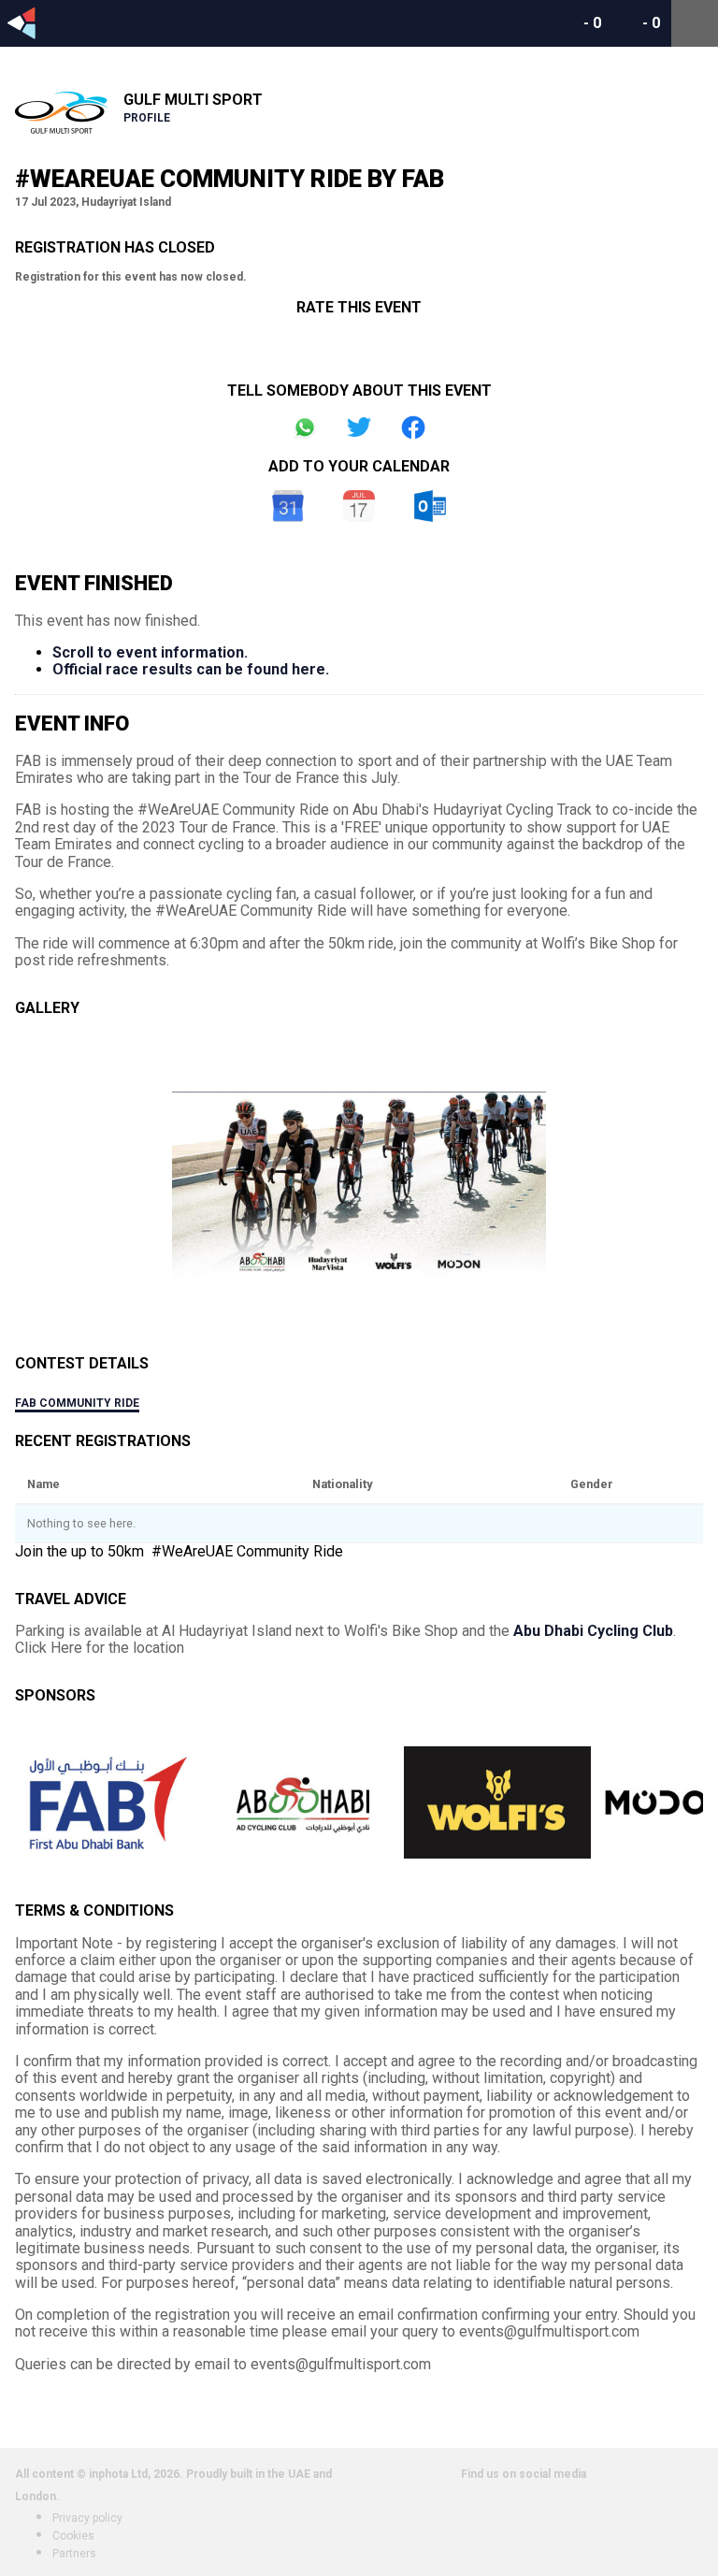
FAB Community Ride (77, 1403)
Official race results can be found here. (191, 669)
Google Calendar (288, 506)
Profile (147, 118)
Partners (74, 2554)
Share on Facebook (413, 427)
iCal (359, 506)
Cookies (73, 2536)
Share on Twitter (359, 427)
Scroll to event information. (150, 652)
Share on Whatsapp (305, 427)
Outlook (430, 506)
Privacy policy (87, 2518)
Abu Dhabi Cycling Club (593, 1631)
